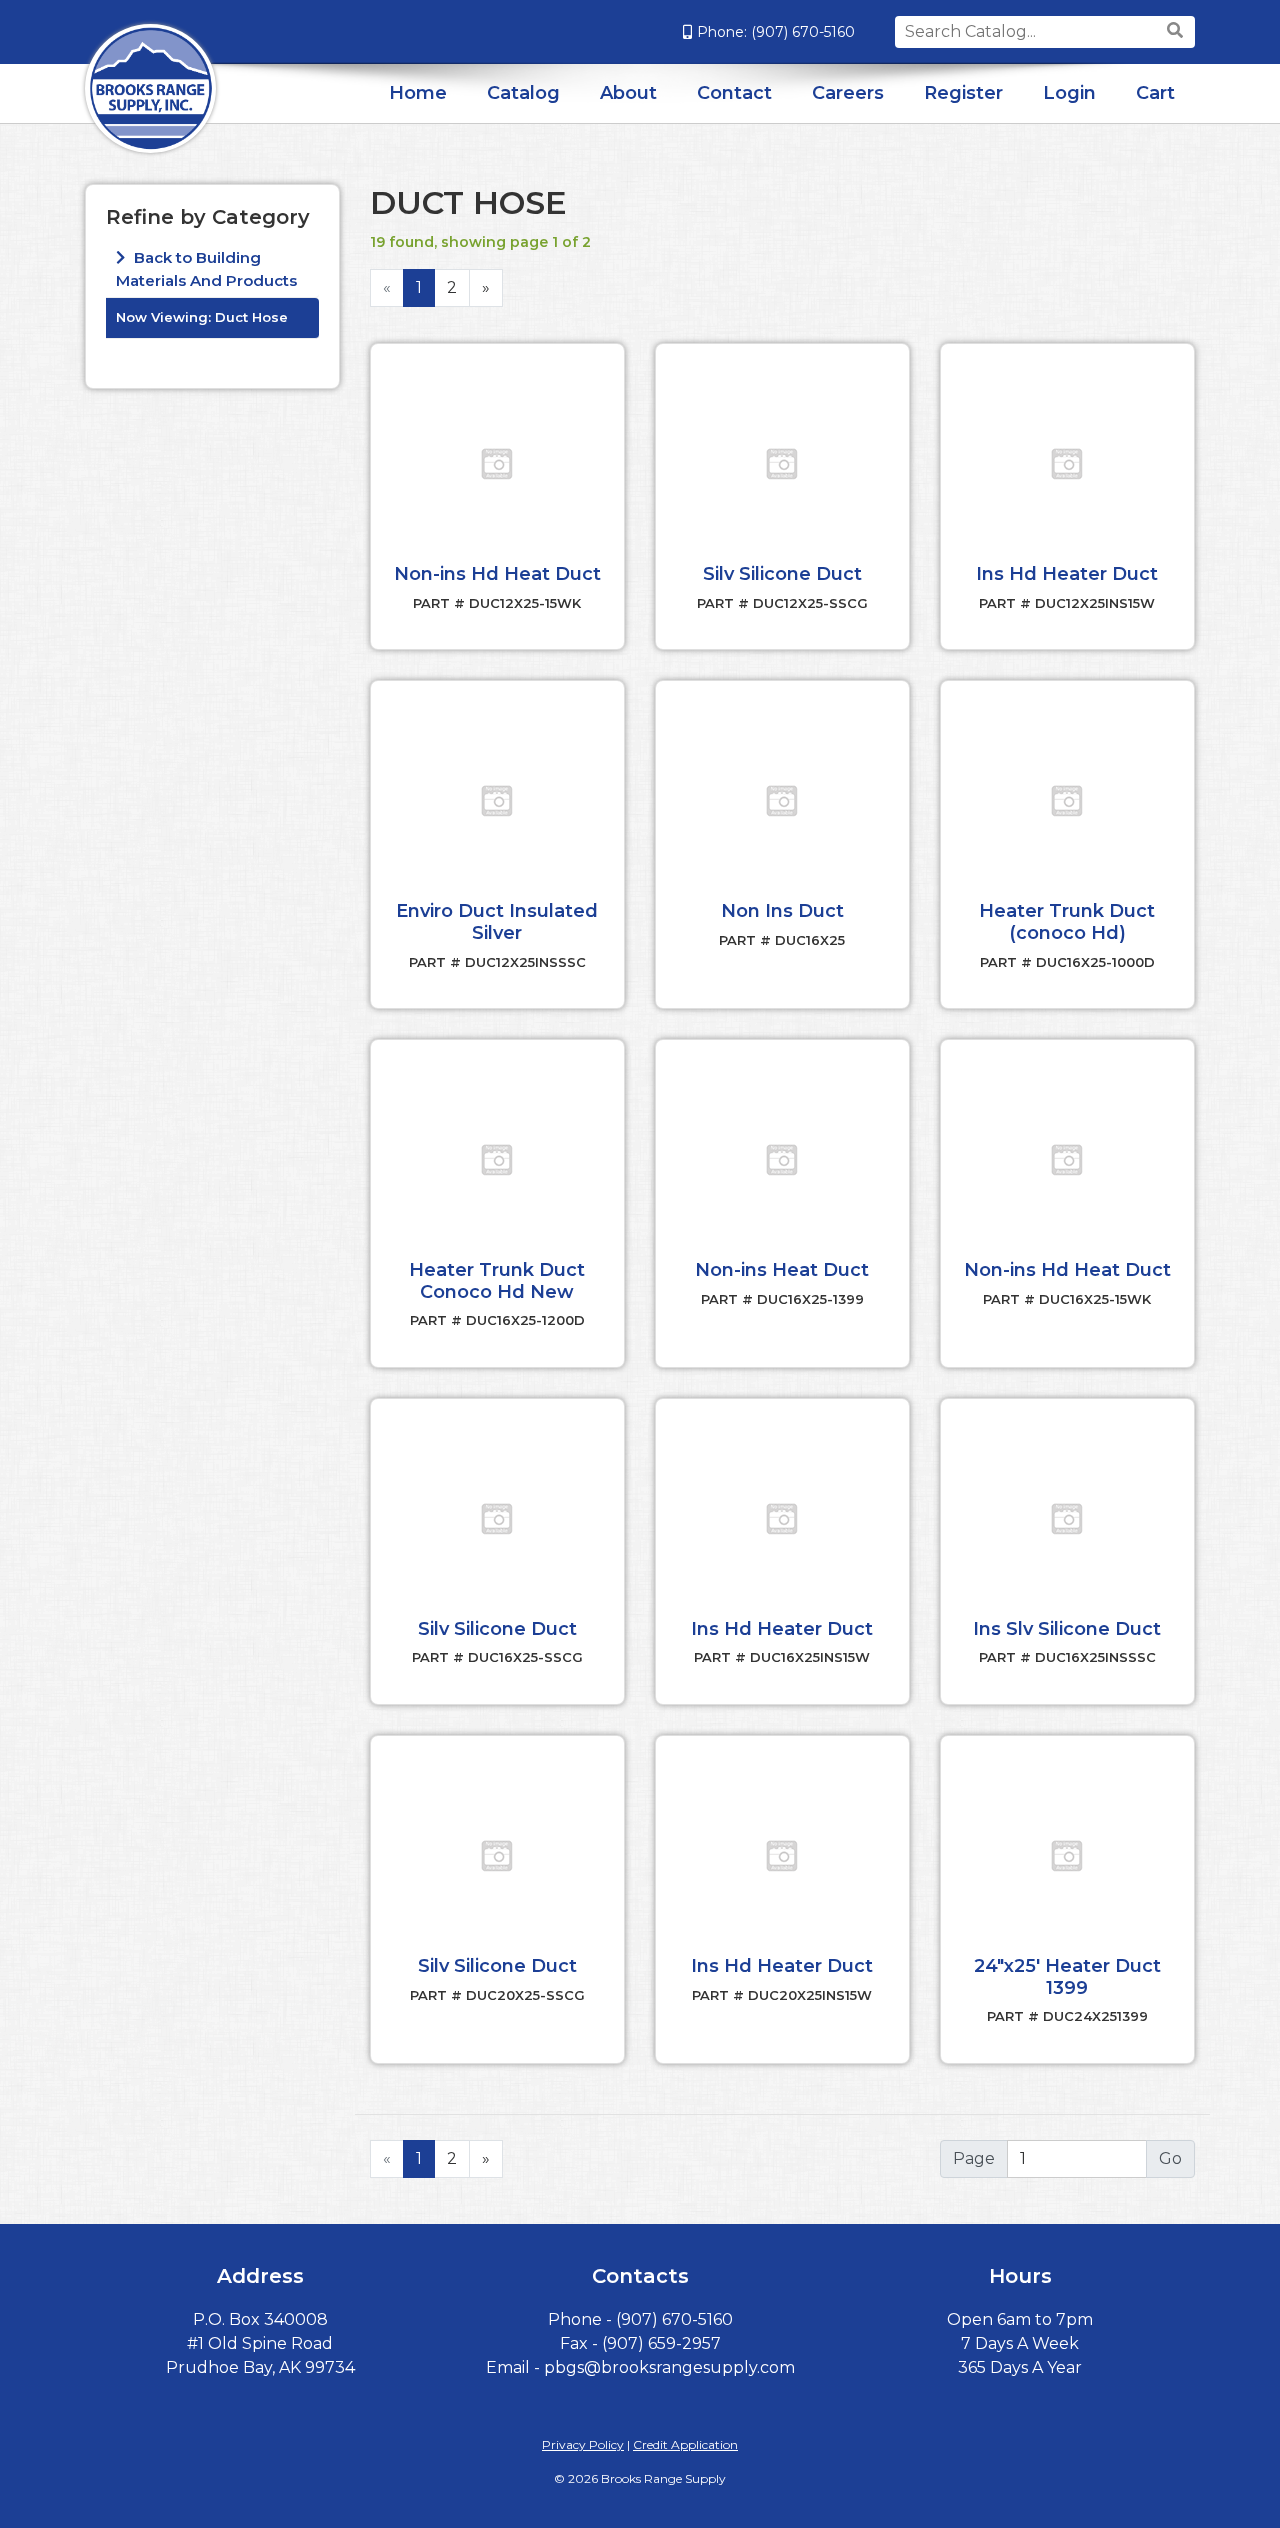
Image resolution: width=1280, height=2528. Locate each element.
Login (1069, 93)
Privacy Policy (583, 2444)
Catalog (523, 93)
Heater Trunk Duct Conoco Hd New (497, 1281)
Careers (848, 93)
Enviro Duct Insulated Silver (497, 922)
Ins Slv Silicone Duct (1067, 1629)
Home (418, 93)
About (628, 93)
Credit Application (685, 2444)
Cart (1155, 93)
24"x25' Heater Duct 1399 (1067, 1977)
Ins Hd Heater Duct (1067, 574)
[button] (497, 464)
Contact (734, 93)
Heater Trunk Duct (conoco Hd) (1067, 922)
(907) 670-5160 (803, 32)
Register (963, 93)
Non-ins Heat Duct (782, 1270)
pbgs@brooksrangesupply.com (669, 2367)
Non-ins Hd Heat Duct (497, 574)
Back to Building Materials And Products (206, 269)
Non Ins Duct (782, 911)
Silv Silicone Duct (782, 574)
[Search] (1177, 31)
